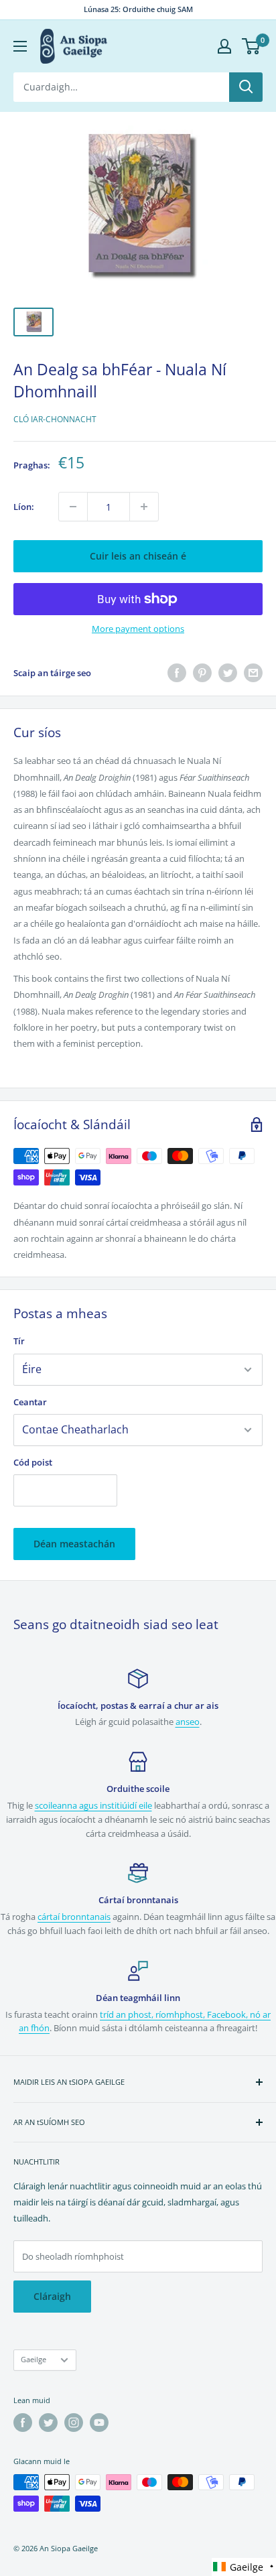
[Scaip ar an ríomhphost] (253, 673)
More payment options (138, 629)
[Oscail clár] (20, 46)
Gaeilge (33, 2359)
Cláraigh (52, 2296)
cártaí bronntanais (74, 1917)
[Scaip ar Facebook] (177, 673)
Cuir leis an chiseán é (138, 556)
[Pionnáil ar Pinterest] (202, 673)
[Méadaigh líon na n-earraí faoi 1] (144, 507)
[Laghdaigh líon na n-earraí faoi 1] (73, 507)
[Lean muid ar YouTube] (99, 2423)
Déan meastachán (74, 1544)
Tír (19, 1341)
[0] (252, 46)
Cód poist (33, 1462)
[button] (244, 2567)
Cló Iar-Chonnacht (55, 419)
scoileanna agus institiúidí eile (93, 1805)
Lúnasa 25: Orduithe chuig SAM (138, 9)
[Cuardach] (246, 87)
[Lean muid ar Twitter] (48, 2423)
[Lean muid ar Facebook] (23, 2423)
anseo (188, 1722)
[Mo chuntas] (224, 46)
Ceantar (30, 1402)
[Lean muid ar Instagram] (74, 2423)
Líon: (24, 507)
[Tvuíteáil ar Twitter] (228, 673)
